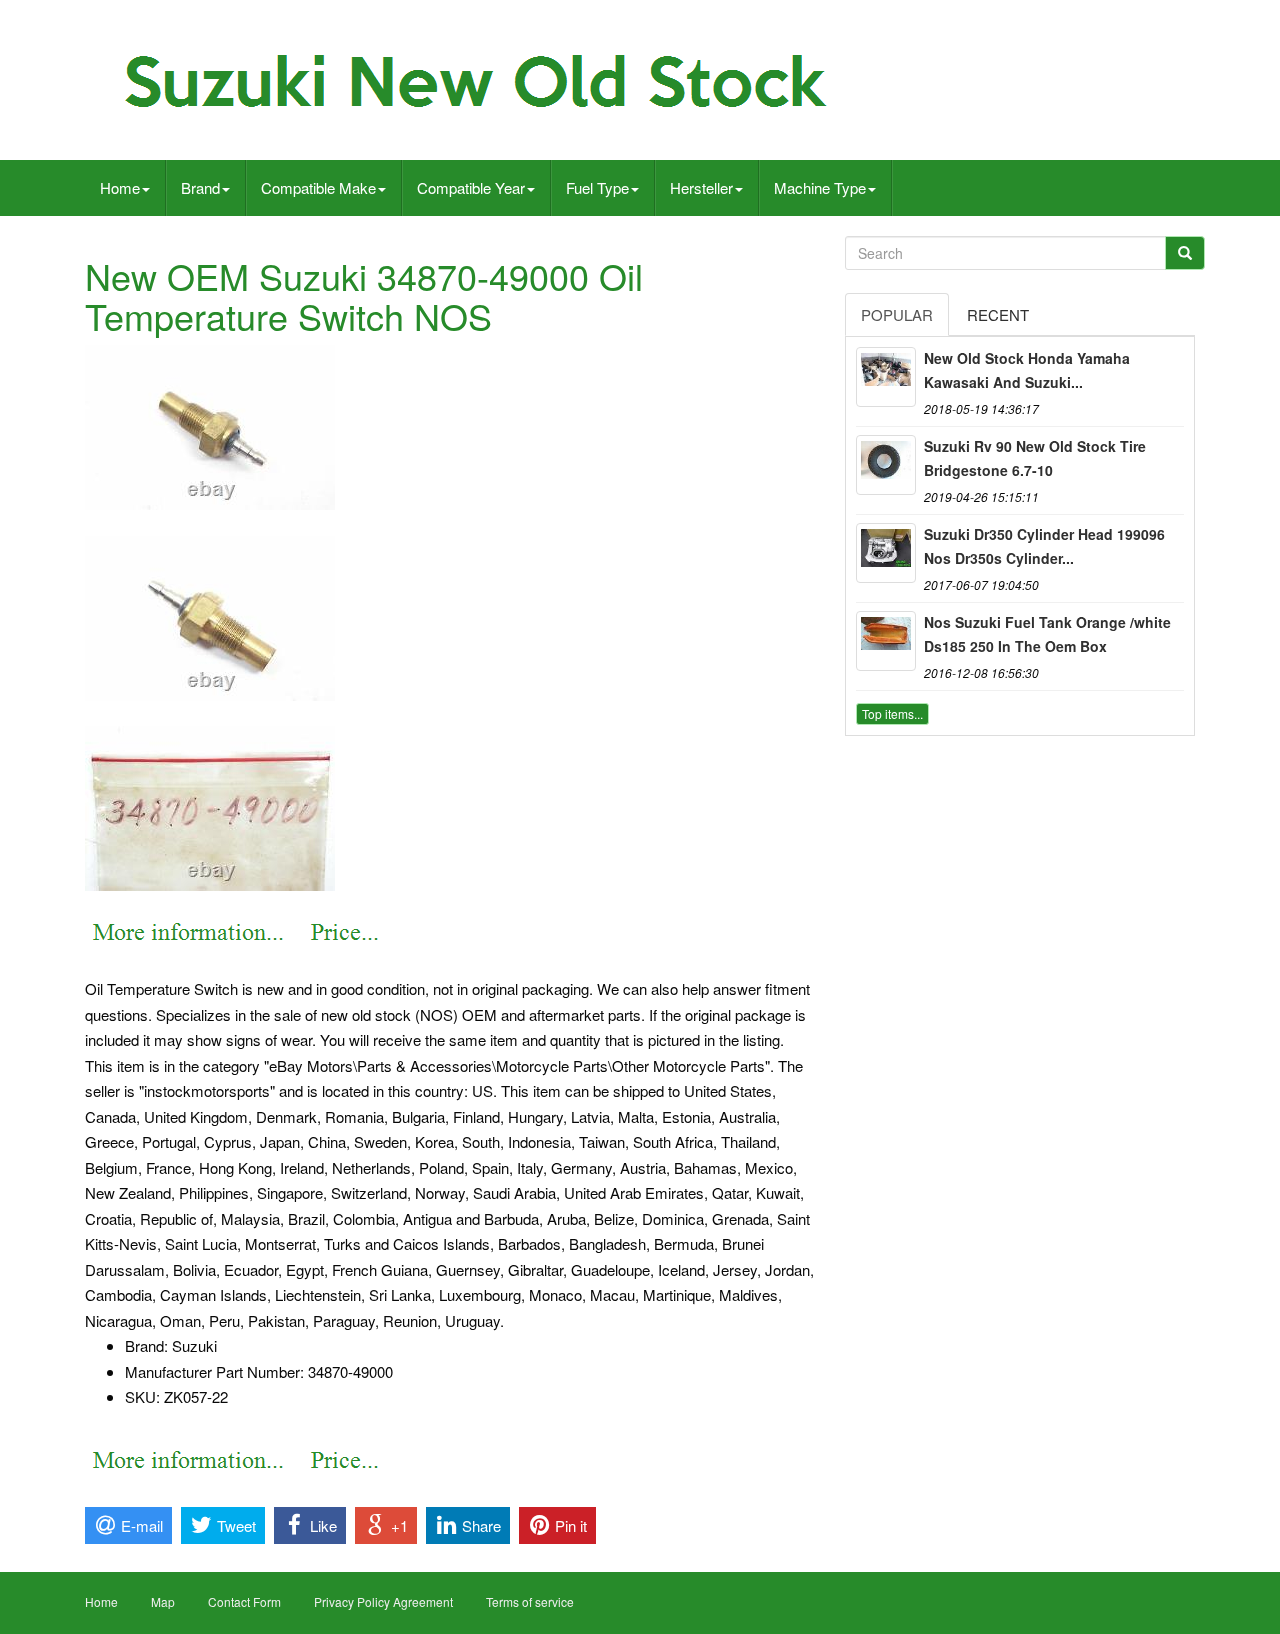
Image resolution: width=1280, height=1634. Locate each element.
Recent (998, 314)
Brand (200, 187)
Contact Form (244, 1601)
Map (163, 1601)
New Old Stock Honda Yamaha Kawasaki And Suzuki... (1027, 370)
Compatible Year (471, 187)
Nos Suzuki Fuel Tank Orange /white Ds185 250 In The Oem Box (1047, 634)
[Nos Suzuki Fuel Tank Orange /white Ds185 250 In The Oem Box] (886, 641)
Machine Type (820, 187)
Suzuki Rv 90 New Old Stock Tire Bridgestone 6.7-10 (1035, 458)
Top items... (892, 713)
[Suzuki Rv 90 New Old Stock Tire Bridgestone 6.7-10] (886, 465)
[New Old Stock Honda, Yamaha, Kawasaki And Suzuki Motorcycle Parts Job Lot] (886, 377)
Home (120, 187)
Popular (897, 314)
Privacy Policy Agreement (383, 1601)
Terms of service (530, 1601)
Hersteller (701, 187)
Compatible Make (318, 187)
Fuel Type (597, 187)
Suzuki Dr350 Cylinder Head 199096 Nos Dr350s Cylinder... (1044, 546)
